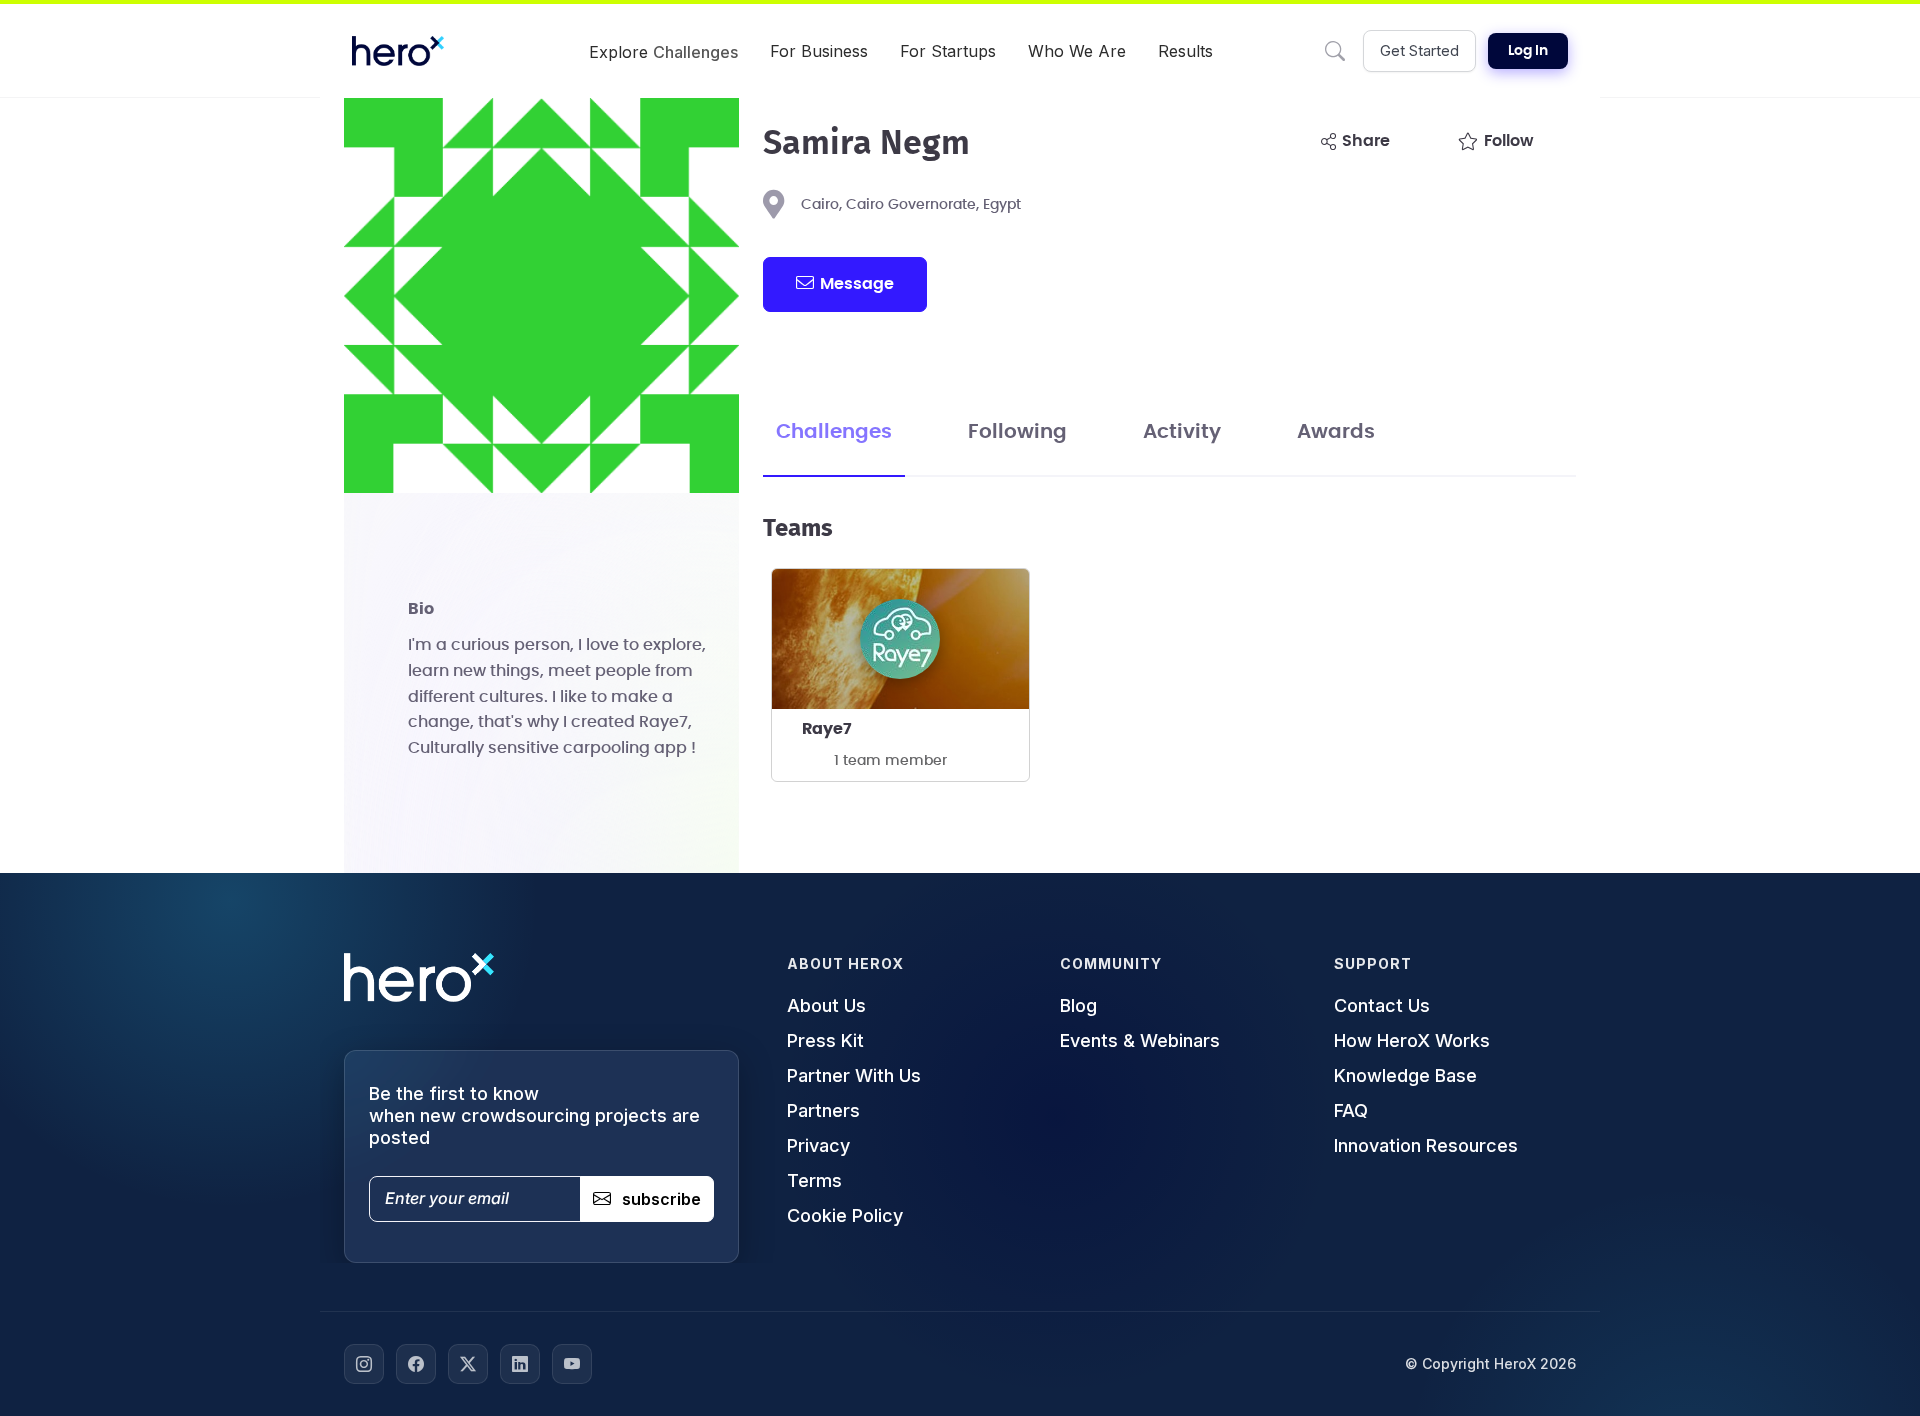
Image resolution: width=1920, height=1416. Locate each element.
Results (1185, 51)
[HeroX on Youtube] (572, 1364)
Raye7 (827, 729)
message (857, 284)
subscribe (661, 1199)
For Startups (948, 51)
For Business (819, 51)
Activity (1182, 432)
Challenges (834, 432)
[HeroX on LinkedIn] (520, 1364)
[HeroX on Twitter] (468, 1364)
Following (1017, 432)
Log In (1528, 51)
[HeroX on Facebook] (416, 1364)
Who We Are (1077, 51)
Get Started (1419, 50)
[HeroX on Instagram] (364, 1364)
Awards (1336, 432)
